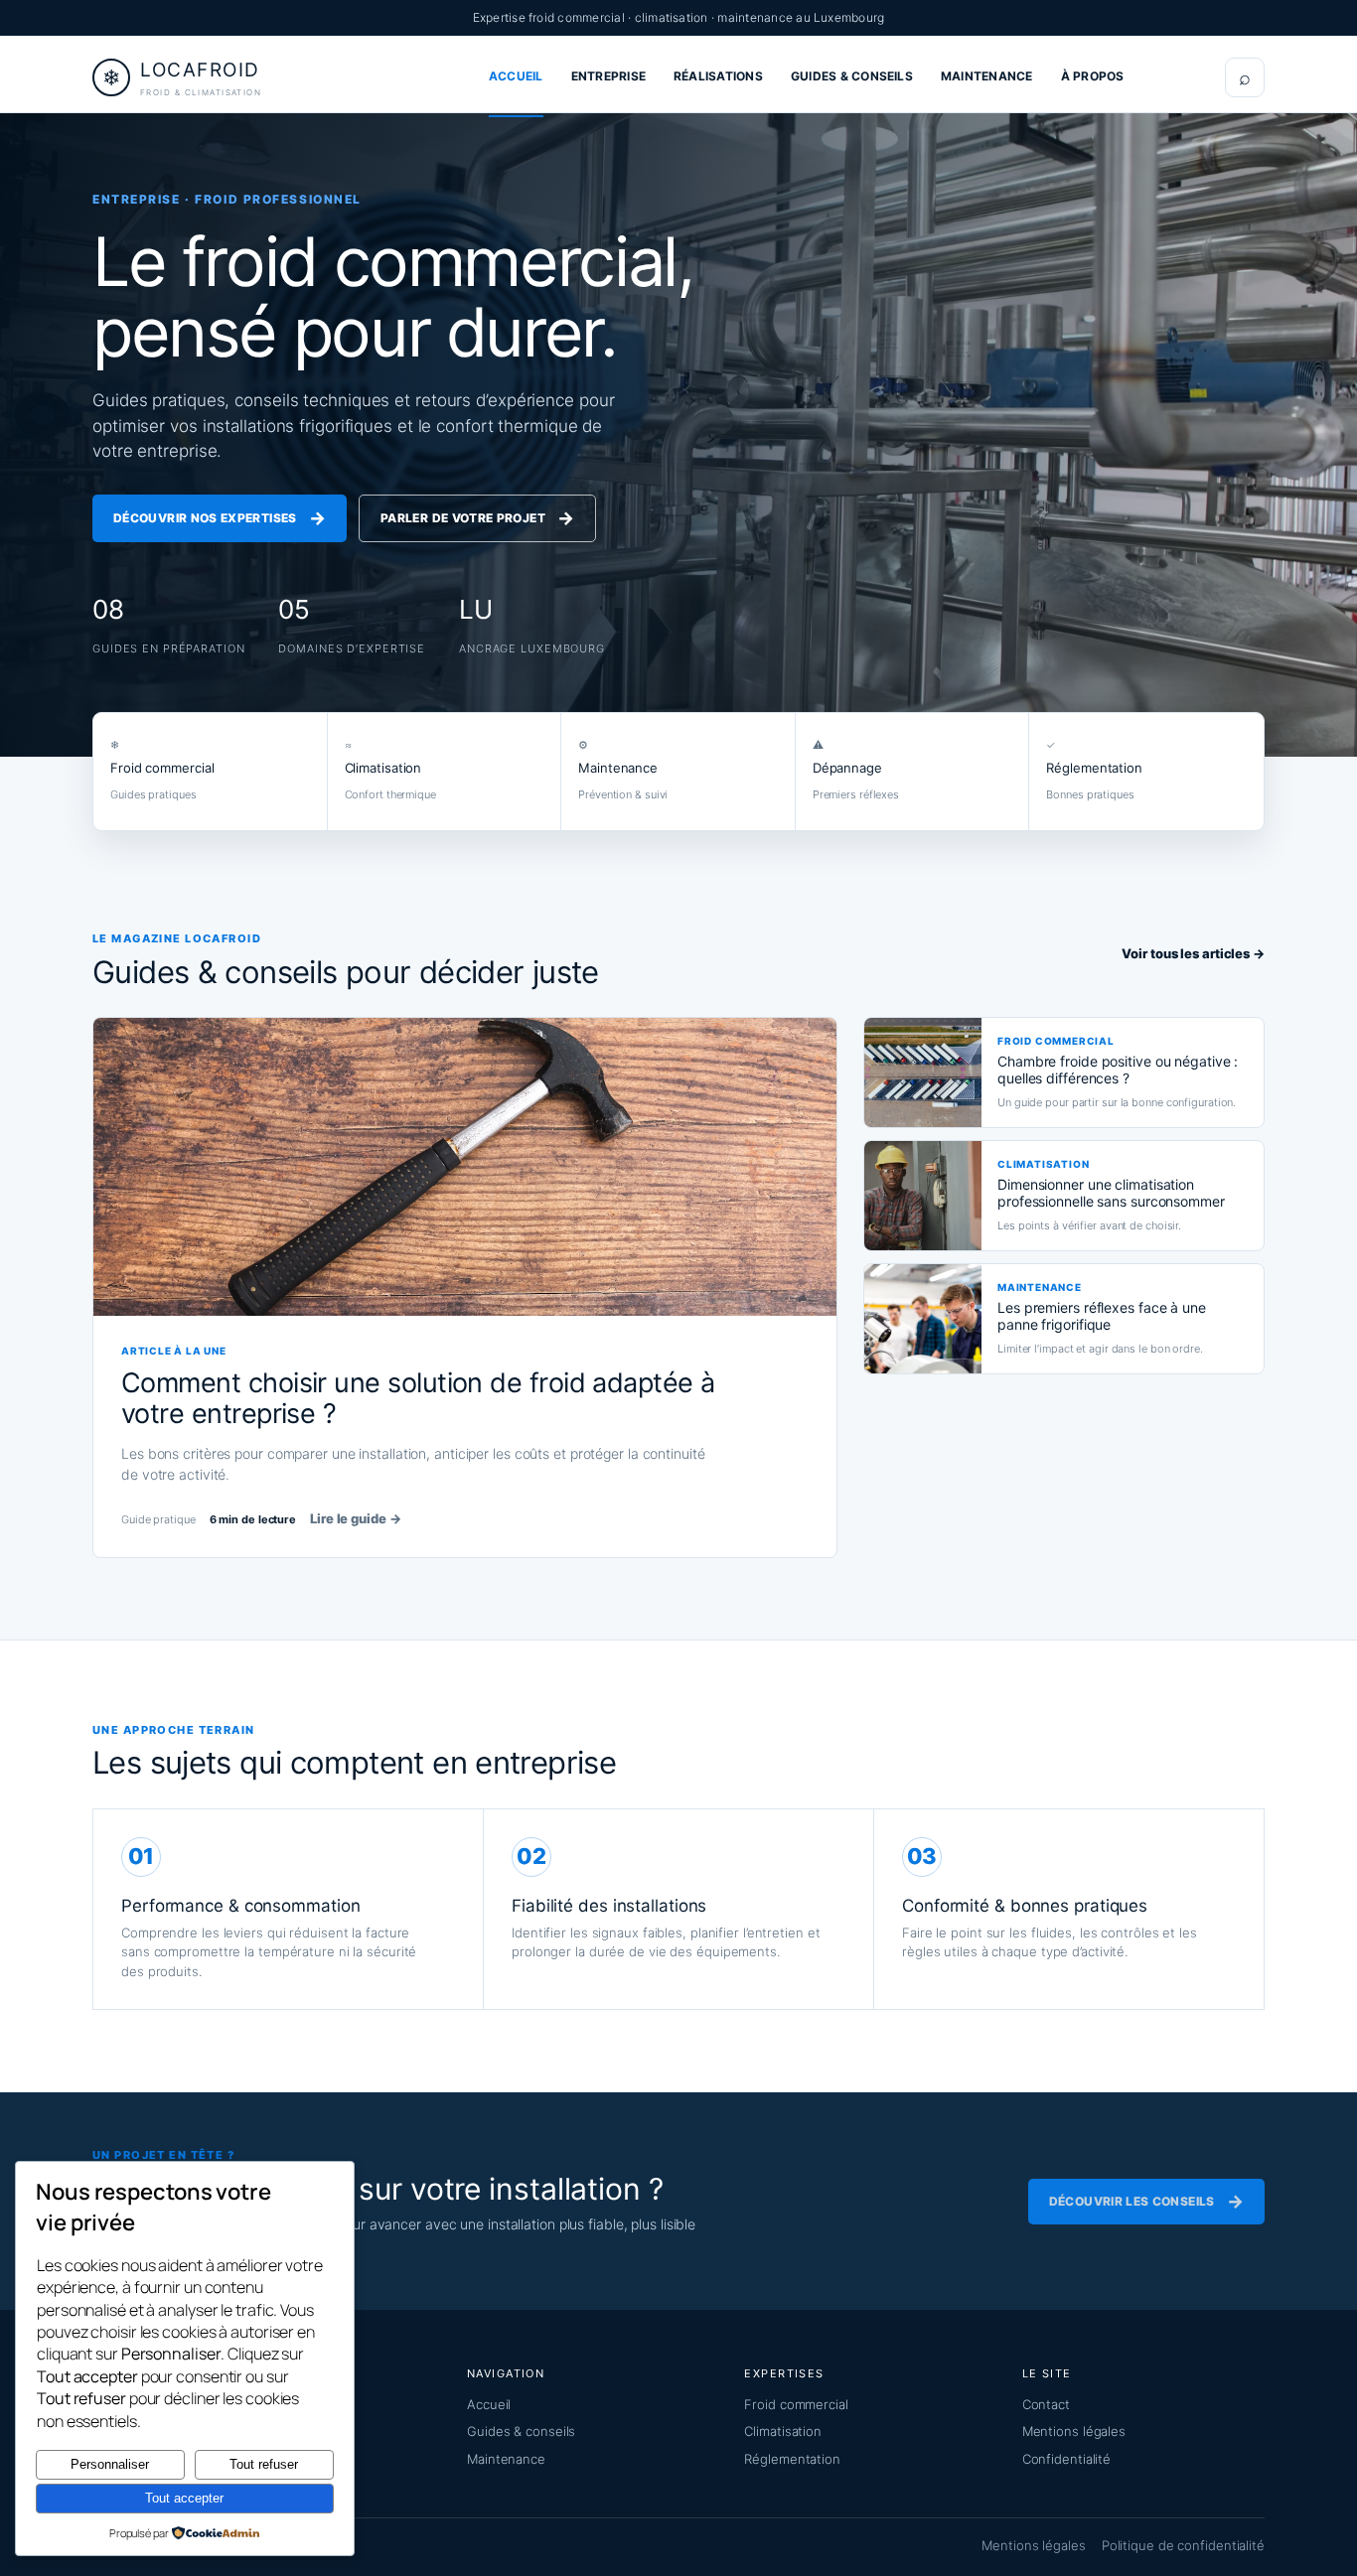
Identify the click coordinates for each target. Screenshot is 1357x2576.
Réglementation (792, 2459)
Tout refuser (264, 2464)
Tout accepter (184, 2498)
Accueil (516, 76)
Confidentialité (1067, 2459)
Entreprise (608, 76)
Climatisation (783, 2431)
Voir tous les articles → (1193, 953)
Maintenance (987, 76)
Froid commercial (796, 2404)
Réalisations (718, 76)
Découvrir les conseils (1146, 2201)
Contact (1046, 2404)
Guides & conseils (852, 76)
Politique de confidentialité (1183, 2545)
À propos (1093, 76)
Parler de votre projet (477, 518)
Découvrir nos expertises (220, 518)
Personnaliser (110, 2464)
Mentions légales (1074, 2431)
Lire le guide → (356, 1518)
